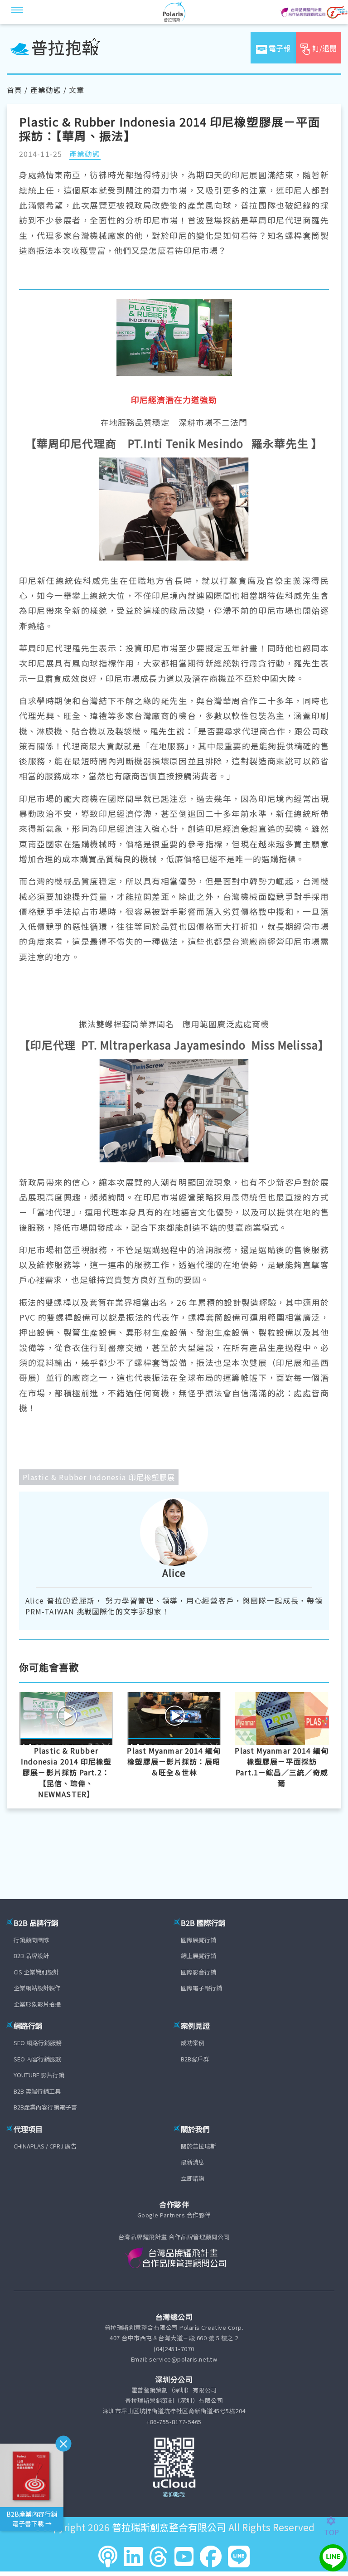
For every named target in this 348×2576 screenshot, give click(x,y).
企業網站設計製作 (37, 1988)
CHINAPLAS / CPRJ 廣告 (45, 2146)
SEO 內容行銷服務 (38, 2059)
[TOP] (336, 2521)
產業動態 (46, 90)
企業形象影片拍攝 (37, 2004)
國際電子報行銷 (201, 1988)
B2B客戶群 (195, 2059)
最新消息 (193, 2162)
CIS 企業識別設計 (36, 1972)
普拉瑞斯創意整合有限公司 (169, 2527)
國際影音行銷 (198, 1972)
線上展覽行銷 (198, 1956)
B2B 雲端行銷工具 (37, 2091)
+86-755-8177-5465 (174, 2422)
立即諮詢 (193, 2178)
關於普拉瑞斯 (198, 2146)
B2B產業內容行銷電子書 (45, 2107)
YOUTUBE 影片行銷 (39, 2075)
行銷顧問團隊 (31, 1940)
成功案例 (193, 2043)
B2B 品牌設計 (31, 1956)
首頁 (14, 90)
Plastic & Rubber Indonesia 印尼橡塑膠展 (99, 1477)
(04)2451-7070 (174, 2349)
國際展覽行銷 (198, 1940)
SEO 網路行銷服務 (38, 2043)
